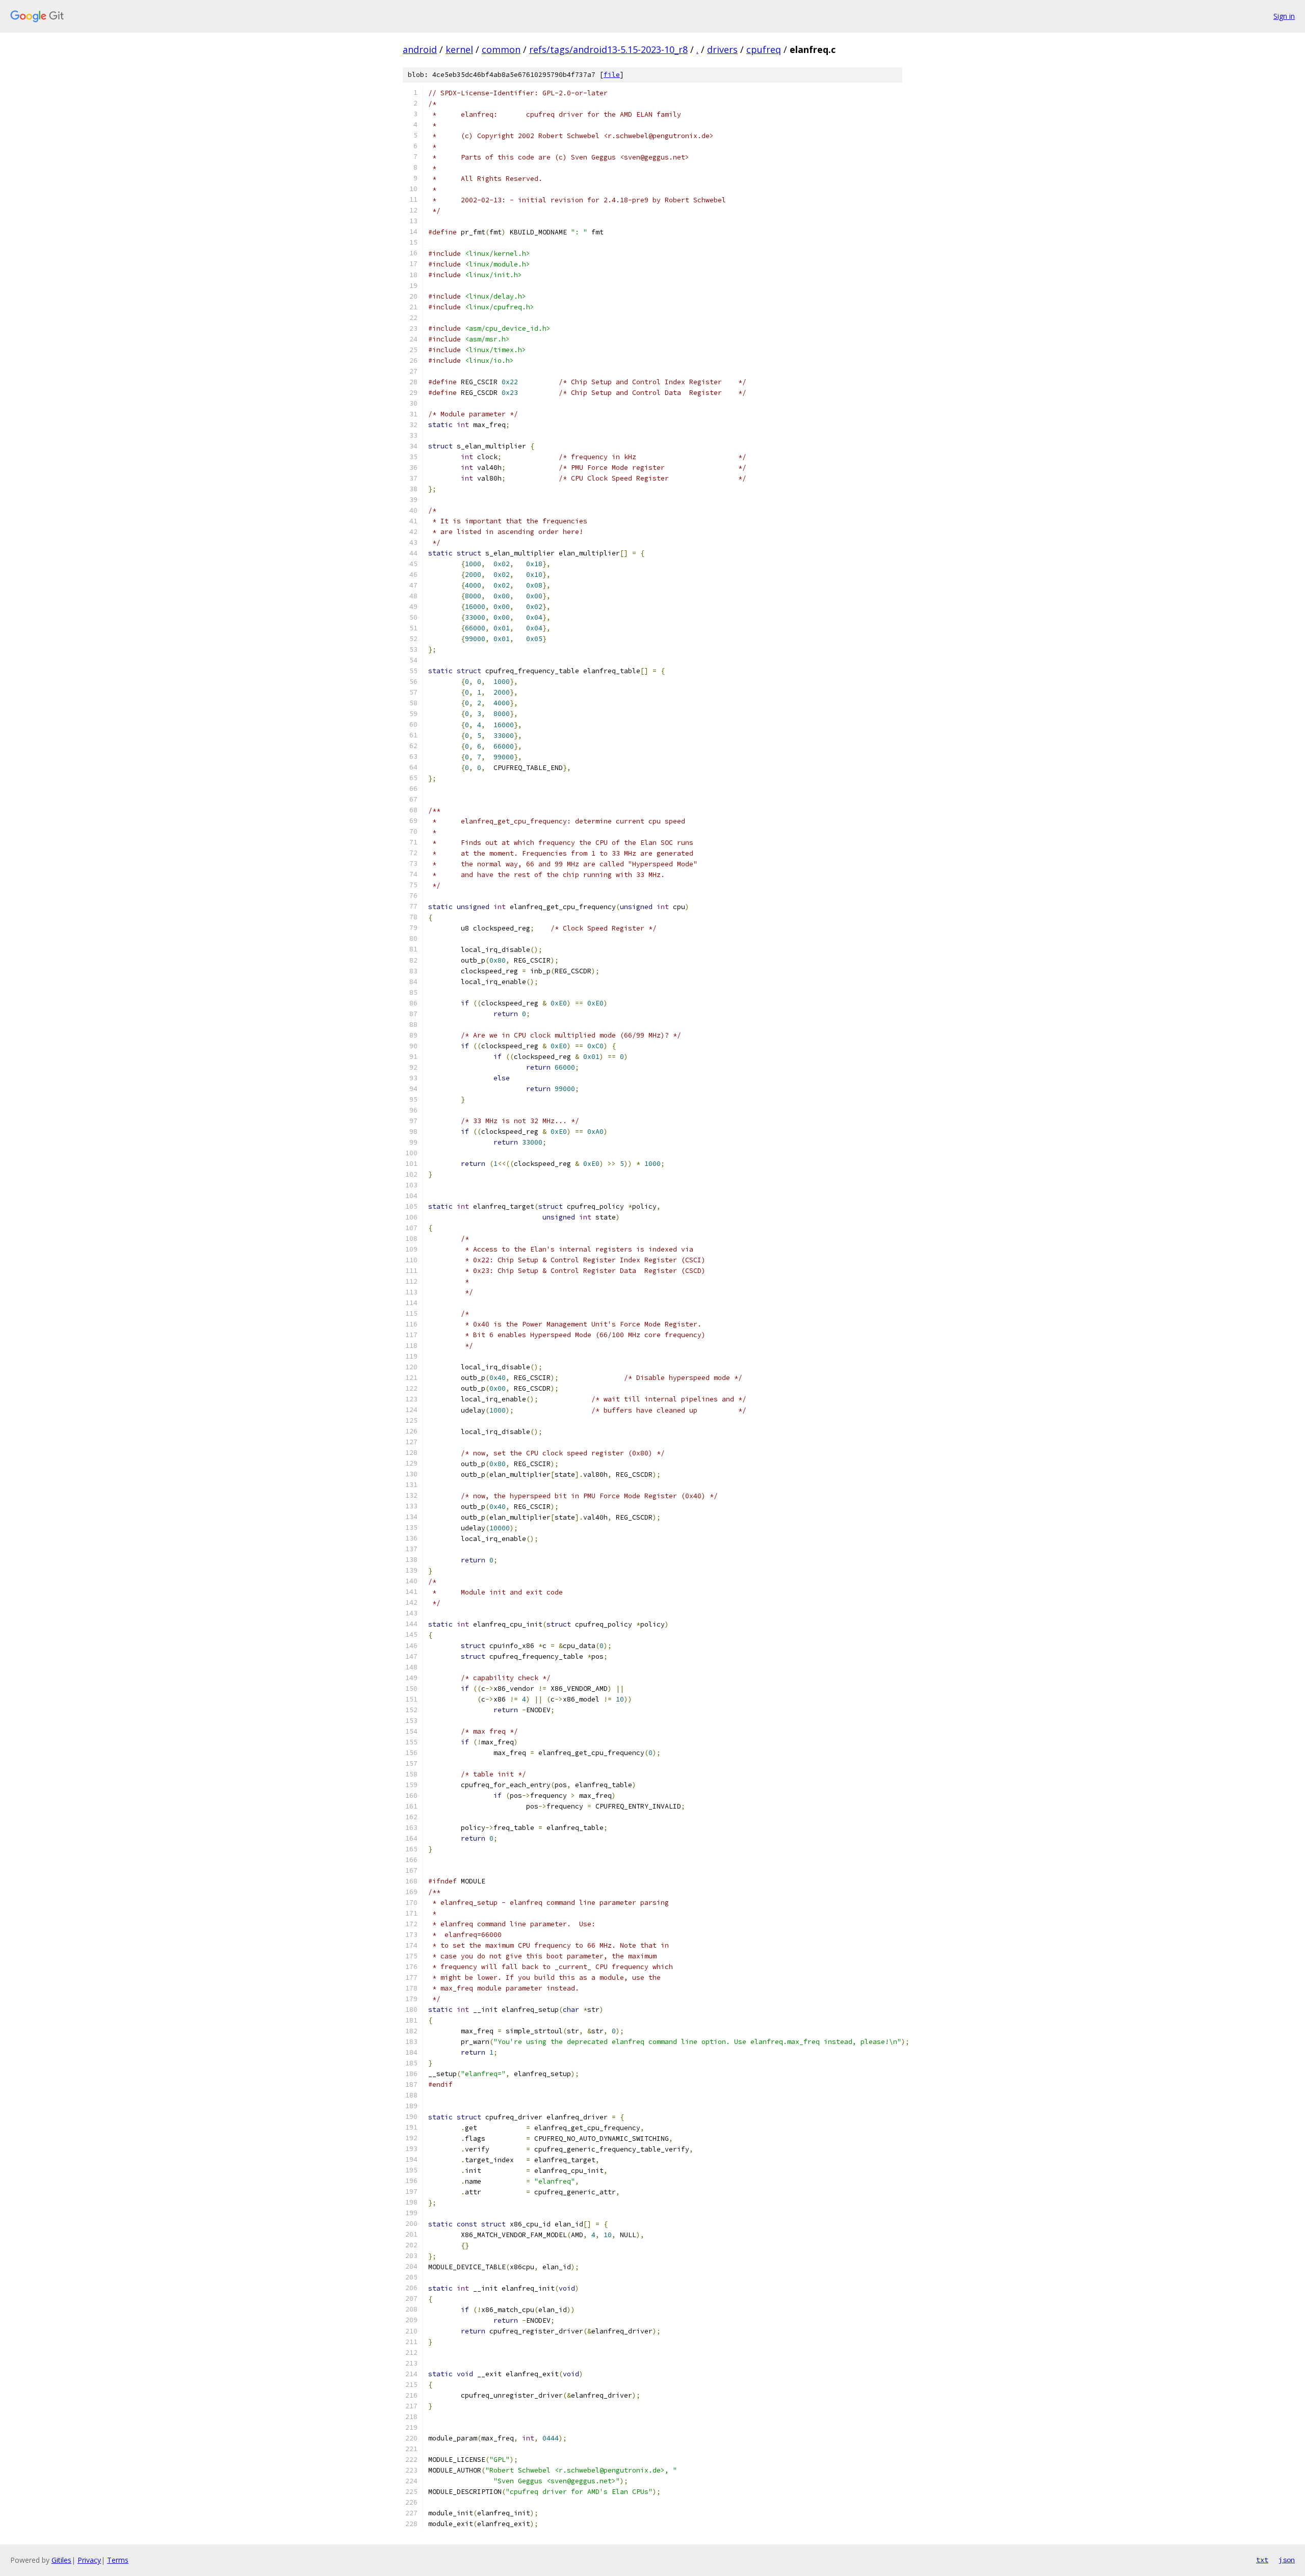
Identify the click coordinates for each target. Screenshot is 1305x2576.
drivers (722, 49)
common (501, 49)
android (420, 49)
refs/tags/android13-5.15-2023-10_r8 (608, 49)
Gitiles (61, 2560)
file (612, 75)
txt (1262, 2560)
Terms (118, 2560)
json (1287, 2560)
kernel (459, 49)
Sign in (1284, 16)
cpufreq (764, 49)
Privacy (89, 2560)
